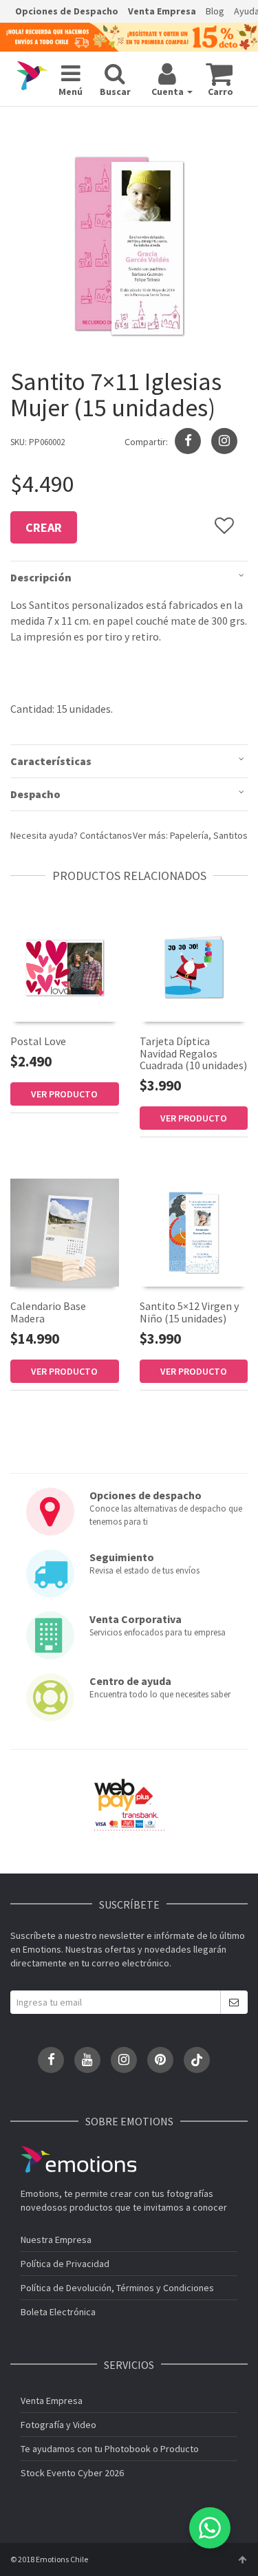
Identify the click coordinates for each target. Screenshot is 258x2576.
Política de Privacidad (65, 2264)
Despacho (35, 794)
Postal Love (38, 1041)
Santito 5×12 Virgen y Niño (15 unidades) (189, 1312)
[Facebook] (51, 2060)
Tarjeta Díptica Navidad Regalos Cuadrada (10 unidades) (193, 1053)
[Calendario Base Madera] (65, 1233)
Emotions (78, 2159)
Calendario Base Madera (48, 1312)
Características (51, 761)
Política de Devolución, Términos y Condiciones (117, 2288)
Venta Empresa (162, 11)
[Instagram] (224, 441)
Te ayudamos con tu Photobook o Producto (110, 2449)
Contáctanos (106, 835)
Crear (44, 527)
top (242, 2559)
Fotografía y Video (58, 2425)
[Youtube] (87, 2060)
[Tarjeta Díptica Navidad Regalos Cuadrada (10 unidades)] (194, 967)
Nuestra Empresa (56, 2240)
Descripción (41, 577)
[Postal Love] (65, 967)
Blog (215, 11)
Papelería (189, 835)
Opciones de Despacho (67, 11)
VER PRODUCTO (64, 1094)
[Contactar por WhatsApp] (210, 2528)
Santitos (230, 835)
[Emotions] (32, 76)
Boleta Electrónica (58, 2312)
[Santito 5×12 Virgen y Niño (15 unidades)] (194, 1232)
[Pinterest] (160, 2060)
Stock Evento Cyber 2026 (72, 2473)
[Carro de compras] (219, 74)
